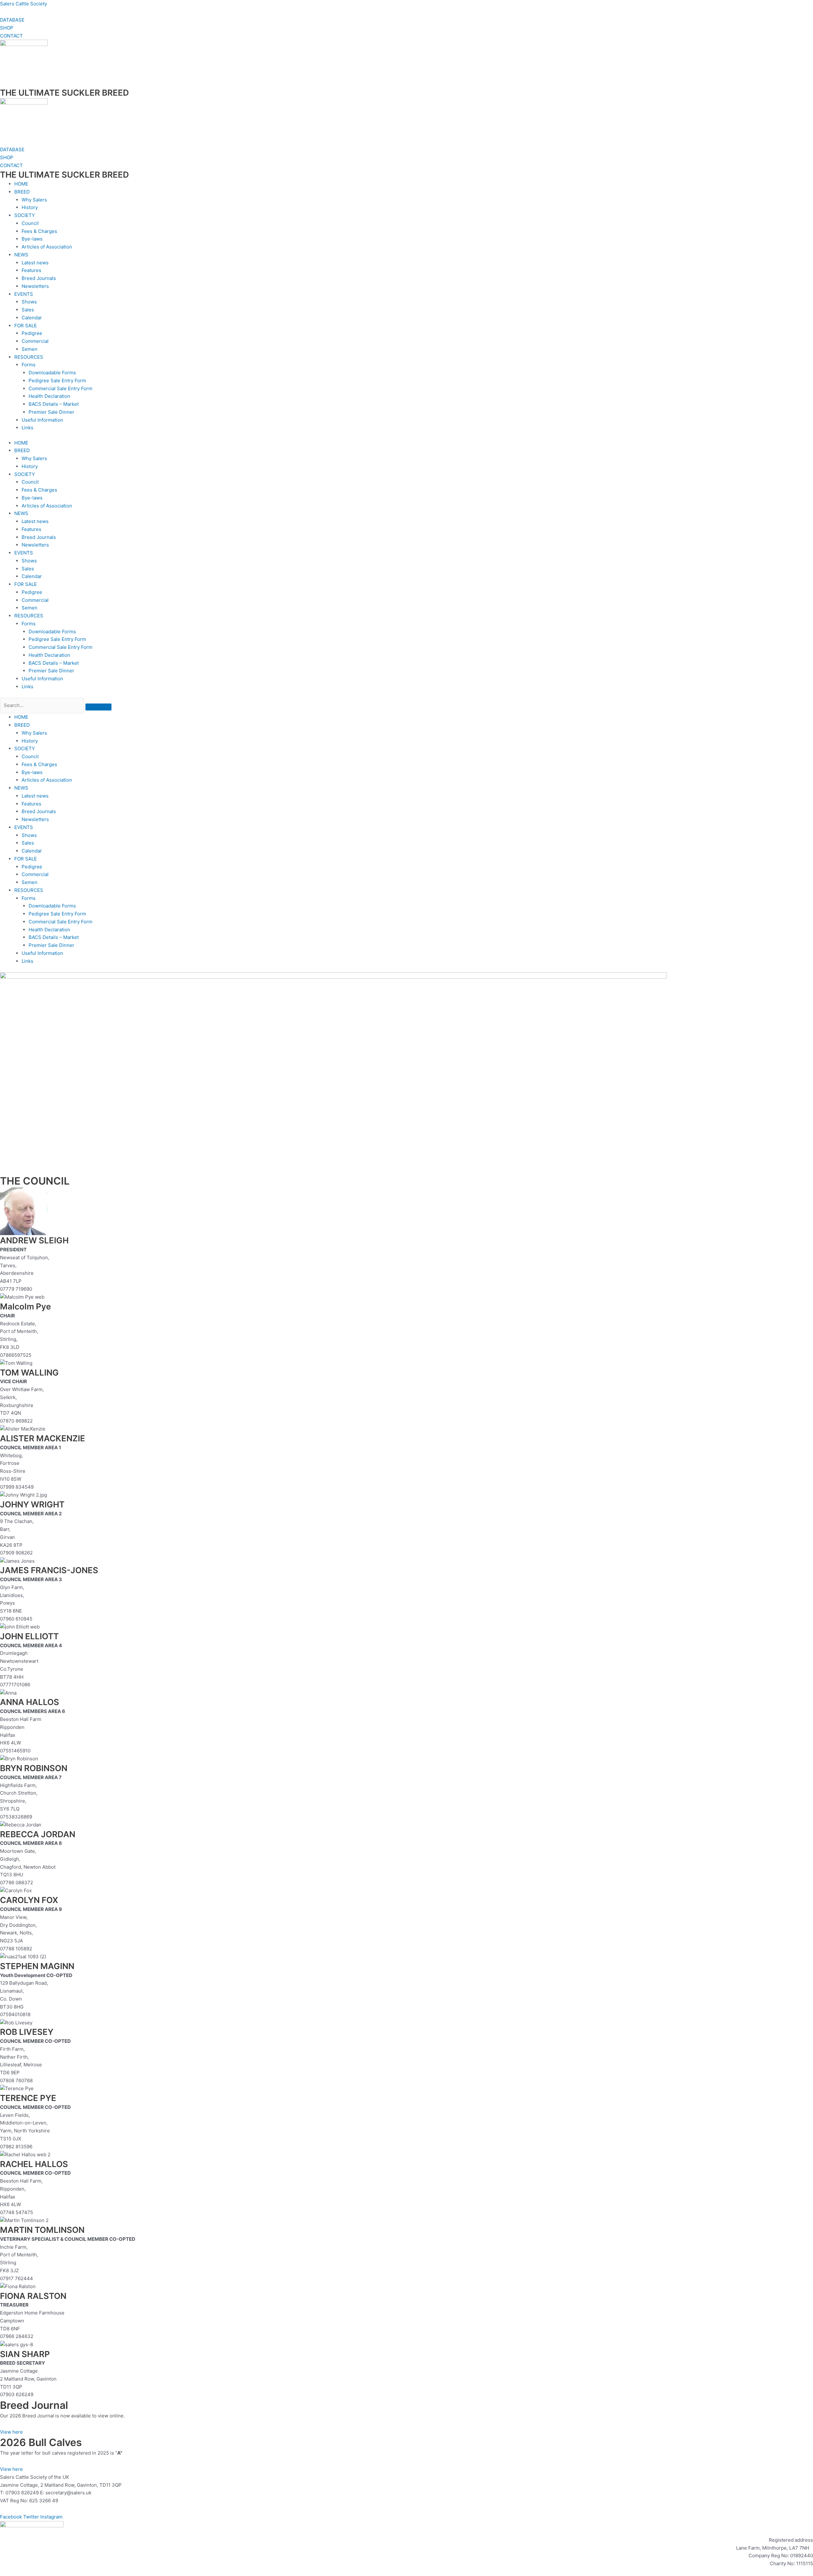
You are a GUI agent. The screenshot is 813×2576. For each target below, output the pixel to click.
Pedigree (32, 333)
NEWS (21, 255)
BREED (22, 192)
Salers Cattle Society (24, 4)
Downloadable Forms (52, 373)
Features (31, 270)
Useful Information (42, 420)
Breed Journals (39, 278)
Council (30, 223)
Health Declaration (49, 396)
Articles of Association (47, 247)
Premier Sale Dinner (51, 412)
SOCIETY (25, 215)
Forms (29, 365)
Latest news (35, 263)
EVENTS (24, 294)
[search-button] (98, 707)
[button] (414, 725)
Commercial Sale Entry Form (60, 388)
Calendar (32, 318)
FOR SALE (26, 326)
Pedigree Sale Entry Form (57, 381)
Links (27, 428)
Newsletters (35, 286)
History (30, 207)
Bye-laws (32, 239)
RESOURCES (29, 357)
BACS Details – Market (54, 404)
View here (11, 2432)
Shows (29, 302)
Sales (28, 310)
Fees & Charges (39, 231)
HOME (21, 184)
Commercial (35, 341)
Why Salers (34, 200)
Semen (30, 349)
